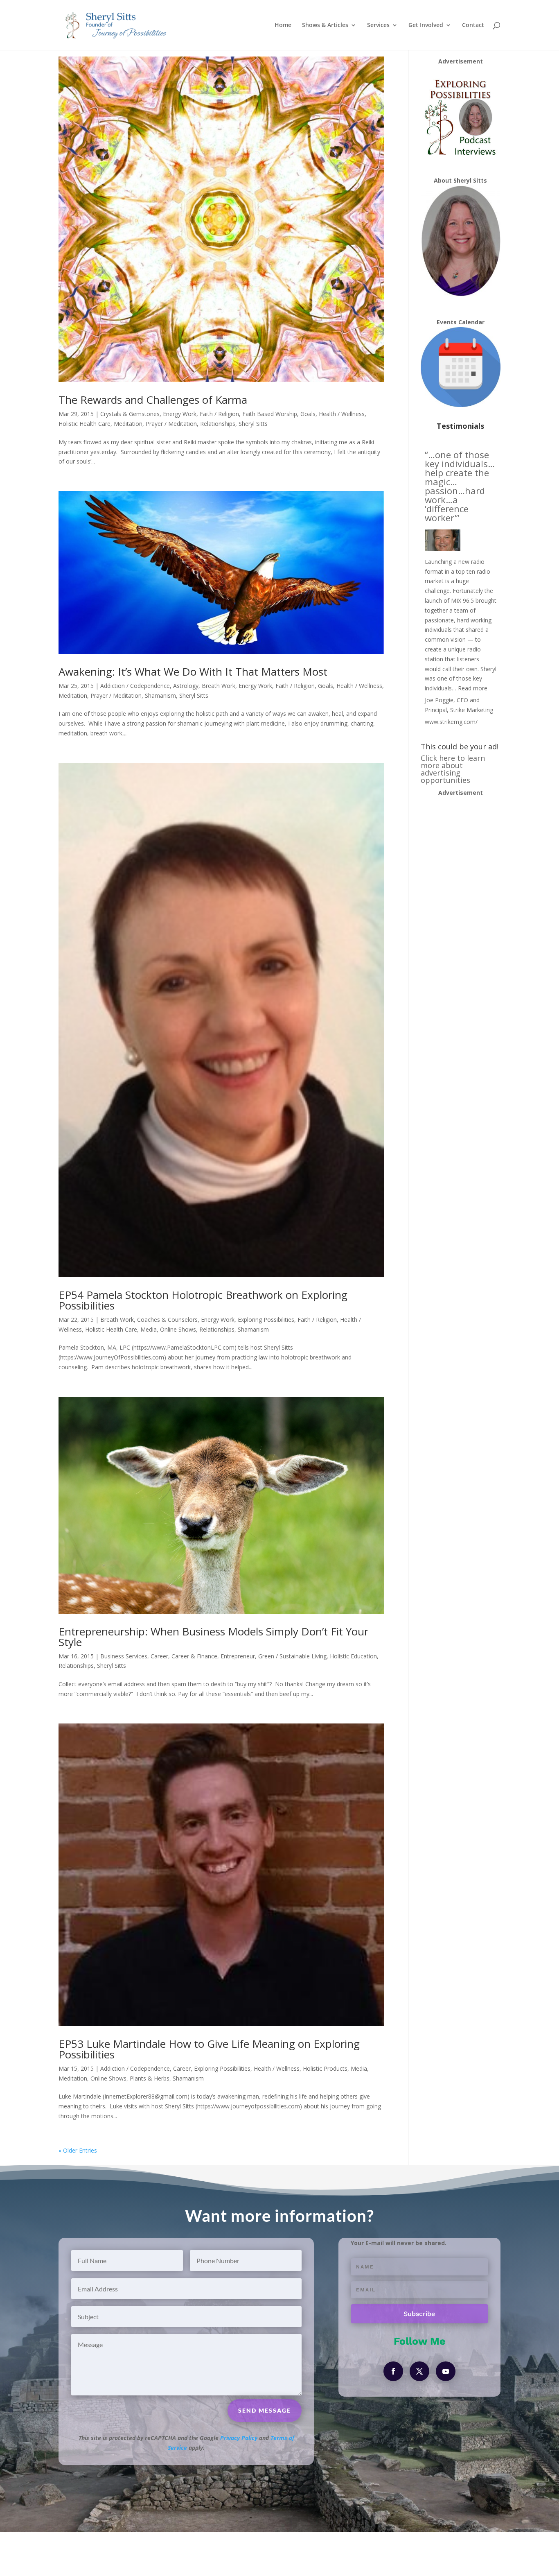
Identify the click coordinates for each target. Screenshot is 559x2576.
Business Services (124, 1656)
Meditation (128, 424)
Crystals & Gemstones (130, 414)
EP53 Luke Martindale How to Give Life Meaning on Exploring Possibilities (209, 2049)
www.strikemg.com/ (451, 722)
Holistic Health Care (85, 424)
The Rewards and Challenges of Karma (153, 400)
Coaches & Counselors (167, 1320)
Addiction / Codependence (135, 686)
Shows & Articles (325, 25)
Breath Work (219, 686)
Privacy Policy (239, 2438)
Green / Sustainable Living (292, 1656)
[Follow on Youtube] (446, 2371)
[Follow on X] (419, 2371)
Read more (473, 688)
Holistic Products (325, 2068)
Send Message (265, 2410)
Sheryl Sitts (253, 424)
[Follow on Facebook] (393, 2371)
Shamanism (160, 695)
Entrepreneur (238, 1656)
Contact (473, 25)
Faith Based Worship (270, 414)
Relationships (218, 424)
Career (159, 1656)
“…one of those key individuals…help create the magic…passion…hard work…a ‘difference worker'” (460, 486)
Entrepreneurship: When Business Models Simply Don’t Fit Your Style (213, 1637)
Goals (308, 414)
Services (378, 25)
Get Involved (426, 25)
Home (283, 25)
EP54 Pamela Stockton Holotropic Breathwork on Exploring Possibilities (203, 1300)
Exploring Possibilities (266, 1320)
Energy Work (180, 414)
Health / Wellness (342, 414)
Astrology (186, 686)
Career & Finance (194, 1656)
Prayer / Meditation (171, 424)
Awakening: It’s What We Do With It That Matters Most (193, 672)
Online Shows (178, 1329)
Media (149, 1329)
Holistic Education (353, 1656)
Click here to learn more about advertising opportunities (453, 769)
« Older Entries (78, 2150)
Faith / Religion (219, 414)
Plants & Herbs (150, 2078)
